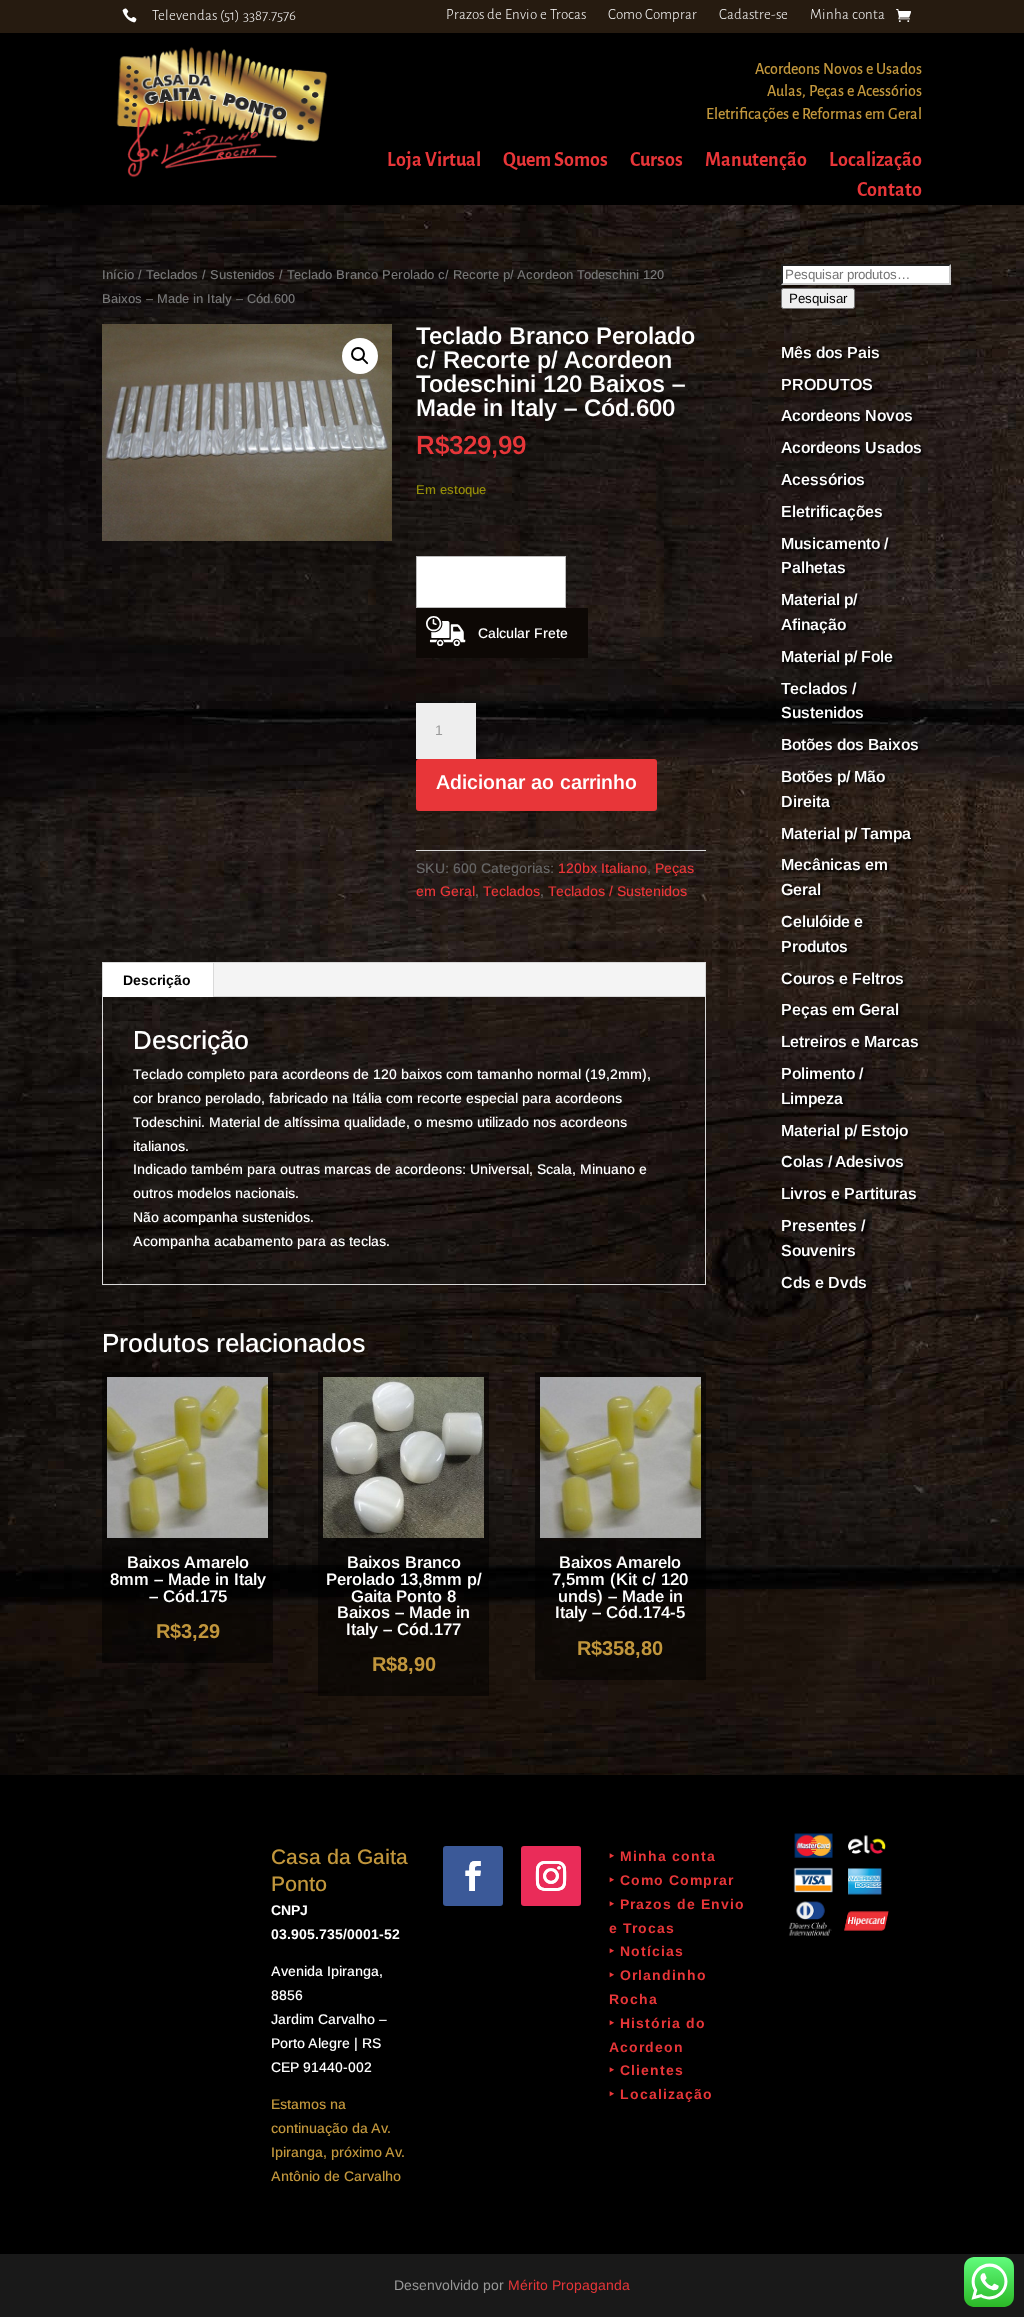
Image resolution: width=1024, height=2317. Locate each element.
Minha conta (847, 15)
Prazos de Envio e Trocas (516, 15)
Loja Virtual (434, 161)
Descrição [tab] (157, 980)
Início (118, 274)
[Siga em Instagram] (551, 1876)
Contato (889, 191)
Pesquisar (818, 298)
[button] (360, 356)
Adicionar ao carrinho (536, 782)
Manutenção (756, 161)
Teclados (511, 891)
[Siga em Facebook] (473, 1876)
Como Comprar (652, 15)
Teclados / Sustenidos (210, 274)
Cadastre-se (753, 15)
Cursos (656, 161)
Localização (875, 161)
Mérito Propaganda (569, 2285)
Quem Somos (555, 161)
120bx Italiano (602, 868)
